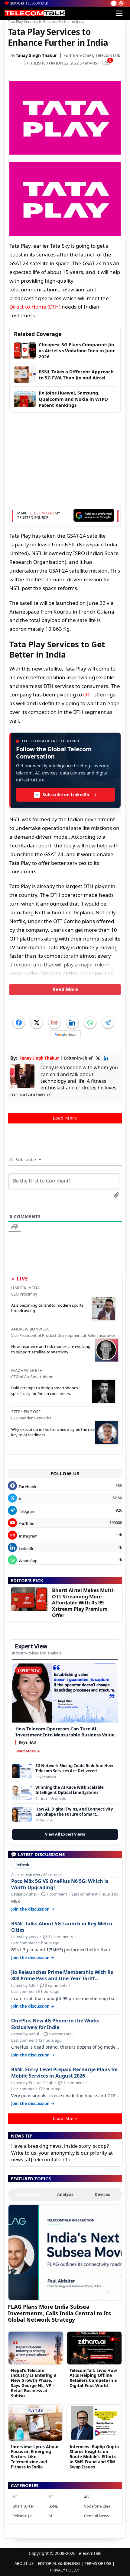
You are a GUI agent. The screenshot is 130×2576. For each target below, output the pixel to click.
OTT (88, 694)
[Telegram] (108, 1023)
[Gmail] (54, 1023)
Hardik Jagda (25, 1288)
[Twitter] (37, 1023)
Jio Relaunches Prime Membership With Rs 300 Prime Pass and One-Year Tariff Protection (62, 1975)
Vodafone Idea (97, 2506)
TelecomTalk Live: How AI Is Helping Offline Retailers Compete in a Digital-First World (93, 2378)
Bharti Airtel (23, 2506)
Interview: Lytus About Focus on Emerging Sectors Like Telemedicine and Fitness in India (35, 2457)
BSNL (53, 2506)
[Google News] (66, 1034)
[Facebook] (19, 1023)
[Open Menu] (119, 13)
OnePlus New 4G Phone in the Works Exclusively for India (55, 2024)
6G (15, 2497)
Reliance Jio (23, 2516)
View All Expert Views (65, 1834)
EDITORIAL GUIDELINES (59, 2563)
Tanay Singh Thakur (36, 55)
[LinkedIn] (72, 1023)
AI (50, 2516)
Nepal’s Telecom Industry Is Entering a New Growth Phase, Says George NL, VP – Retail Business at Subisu (34, 2383)
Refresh (22, 1865)
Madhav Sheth (27, 1370)
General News (96, 2516)
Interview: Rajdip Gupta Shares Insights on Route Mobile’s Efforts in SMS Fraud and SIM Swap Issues (94, 2457)
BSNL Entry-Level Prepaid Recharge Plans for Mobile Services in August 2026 (65, 2073)
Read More (65, 989)
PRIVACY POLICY (65, 2570)
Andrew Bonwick (30, 1329)
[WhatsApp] (90, 1023)
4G (86, 2497)
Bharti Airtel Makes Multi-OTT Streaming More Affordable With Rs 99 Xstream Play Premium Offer (83, 1603)
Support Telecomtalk (29, 3)
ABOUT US (24, 2563)
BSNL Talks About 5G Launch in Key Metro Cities (62, 1927)
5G (51, 2497)
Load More (65, 1118)
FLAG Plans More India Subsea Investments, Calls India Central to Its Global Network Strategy (59, 2313)
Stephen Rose (26, 1412)
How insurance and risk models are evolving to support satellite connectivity (51, 1349)
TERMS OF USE (98, 2563)
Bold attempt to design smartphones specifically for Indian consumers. (45, 1390)
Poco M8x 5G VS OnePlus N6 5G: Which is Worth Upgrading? (60, 1884)
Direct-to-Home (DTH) (35, 307)
